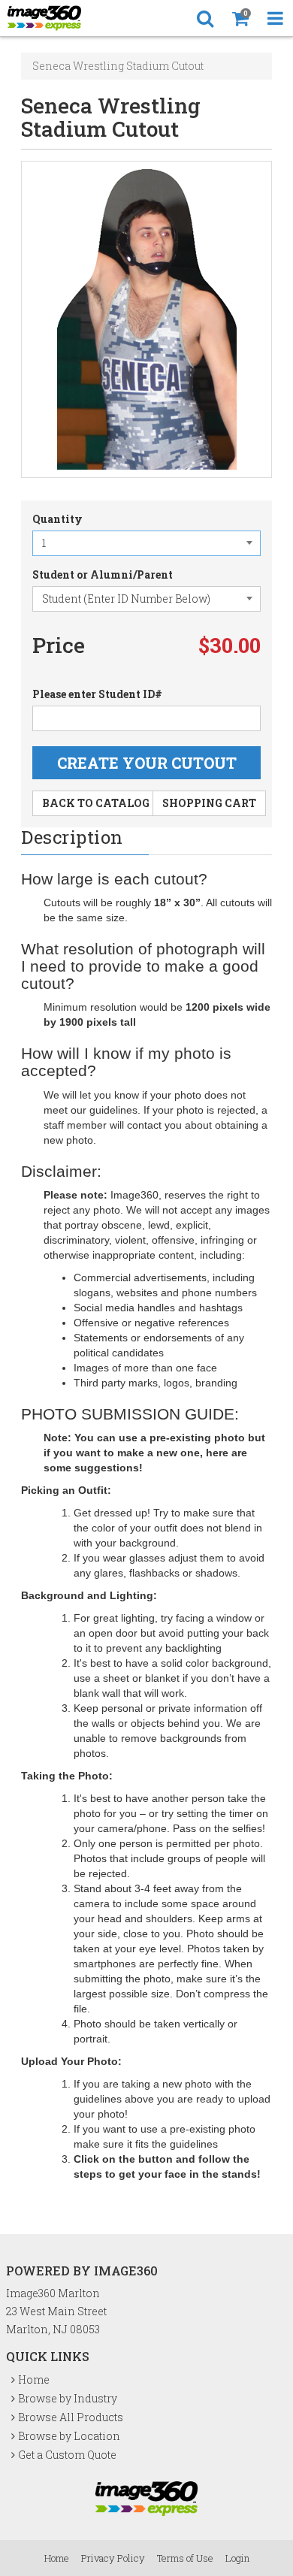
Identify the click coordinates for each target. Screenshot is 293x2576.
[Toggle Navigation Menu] (275, 18)
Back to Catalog (96, 803)
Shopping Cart (209, 803)
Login (237, 2558)
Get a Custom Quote (67, 2455)
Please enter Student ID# (97, 694)
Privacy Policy (113, 2558)
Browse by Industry (68, 2398)
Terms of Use (185, 2558)
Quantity (57, 519)
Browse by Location (69, 2436)
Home (34, 2379)
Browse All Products (71, 2417)
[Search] (205, 18)
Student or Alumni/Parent (103, 574)
